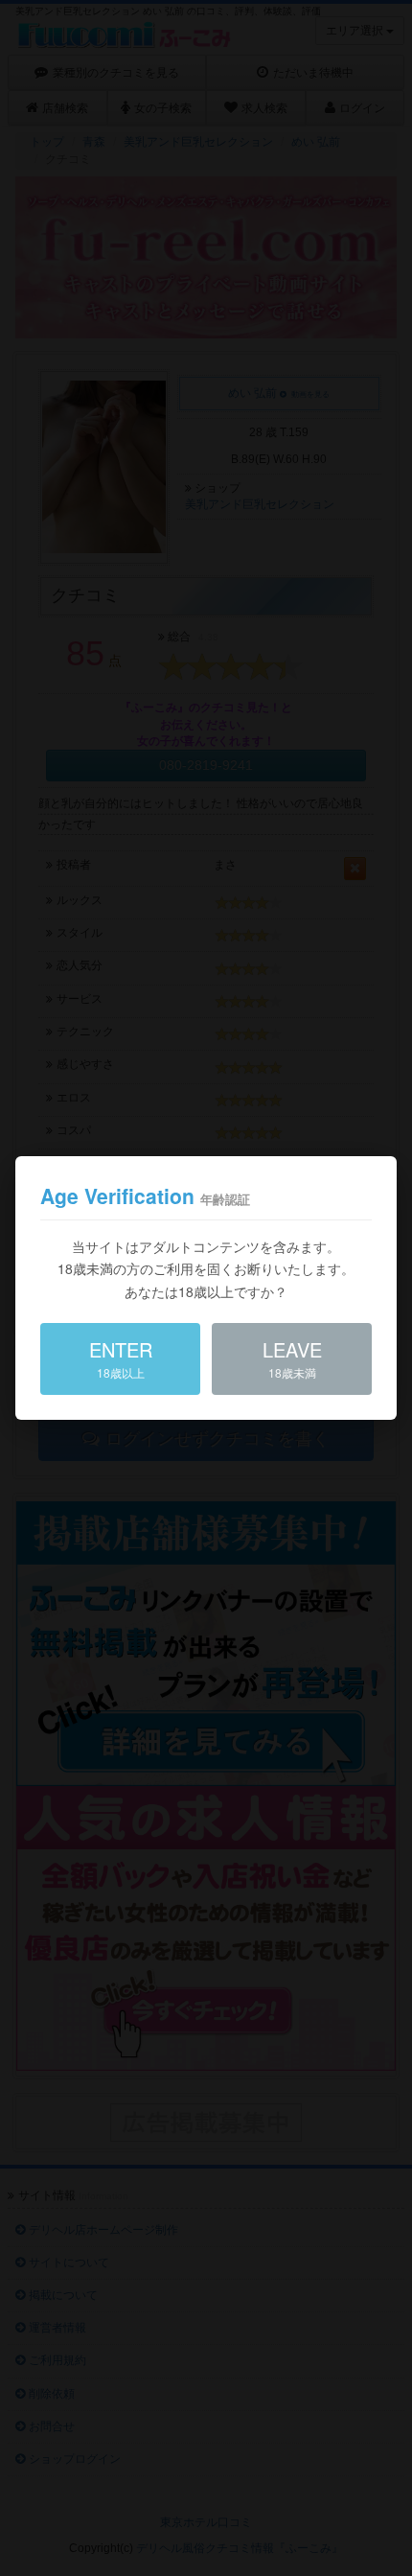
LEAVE (292, 1358)
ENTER (121, 1358)
